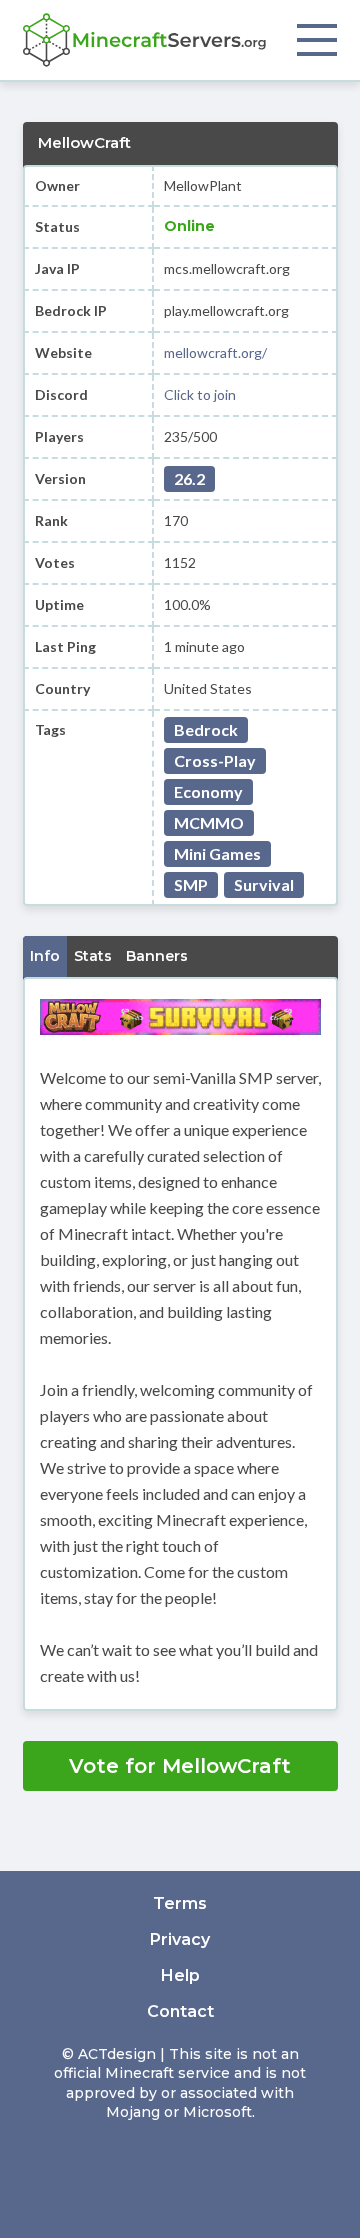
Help (180, 1975)
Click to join (200, 394)
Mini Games (217, 853)
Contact (180, 2011)
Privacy (180, 1939)
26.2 (189, 478)
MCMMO (209, 822)
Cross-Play (215, 760)
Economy (208, 791)
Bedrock (206, 729)
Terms (180, 1903)
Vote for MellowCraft (180, 1766)
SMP (191, 884)
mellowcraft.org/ (215, 352)
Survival (264, 884)
